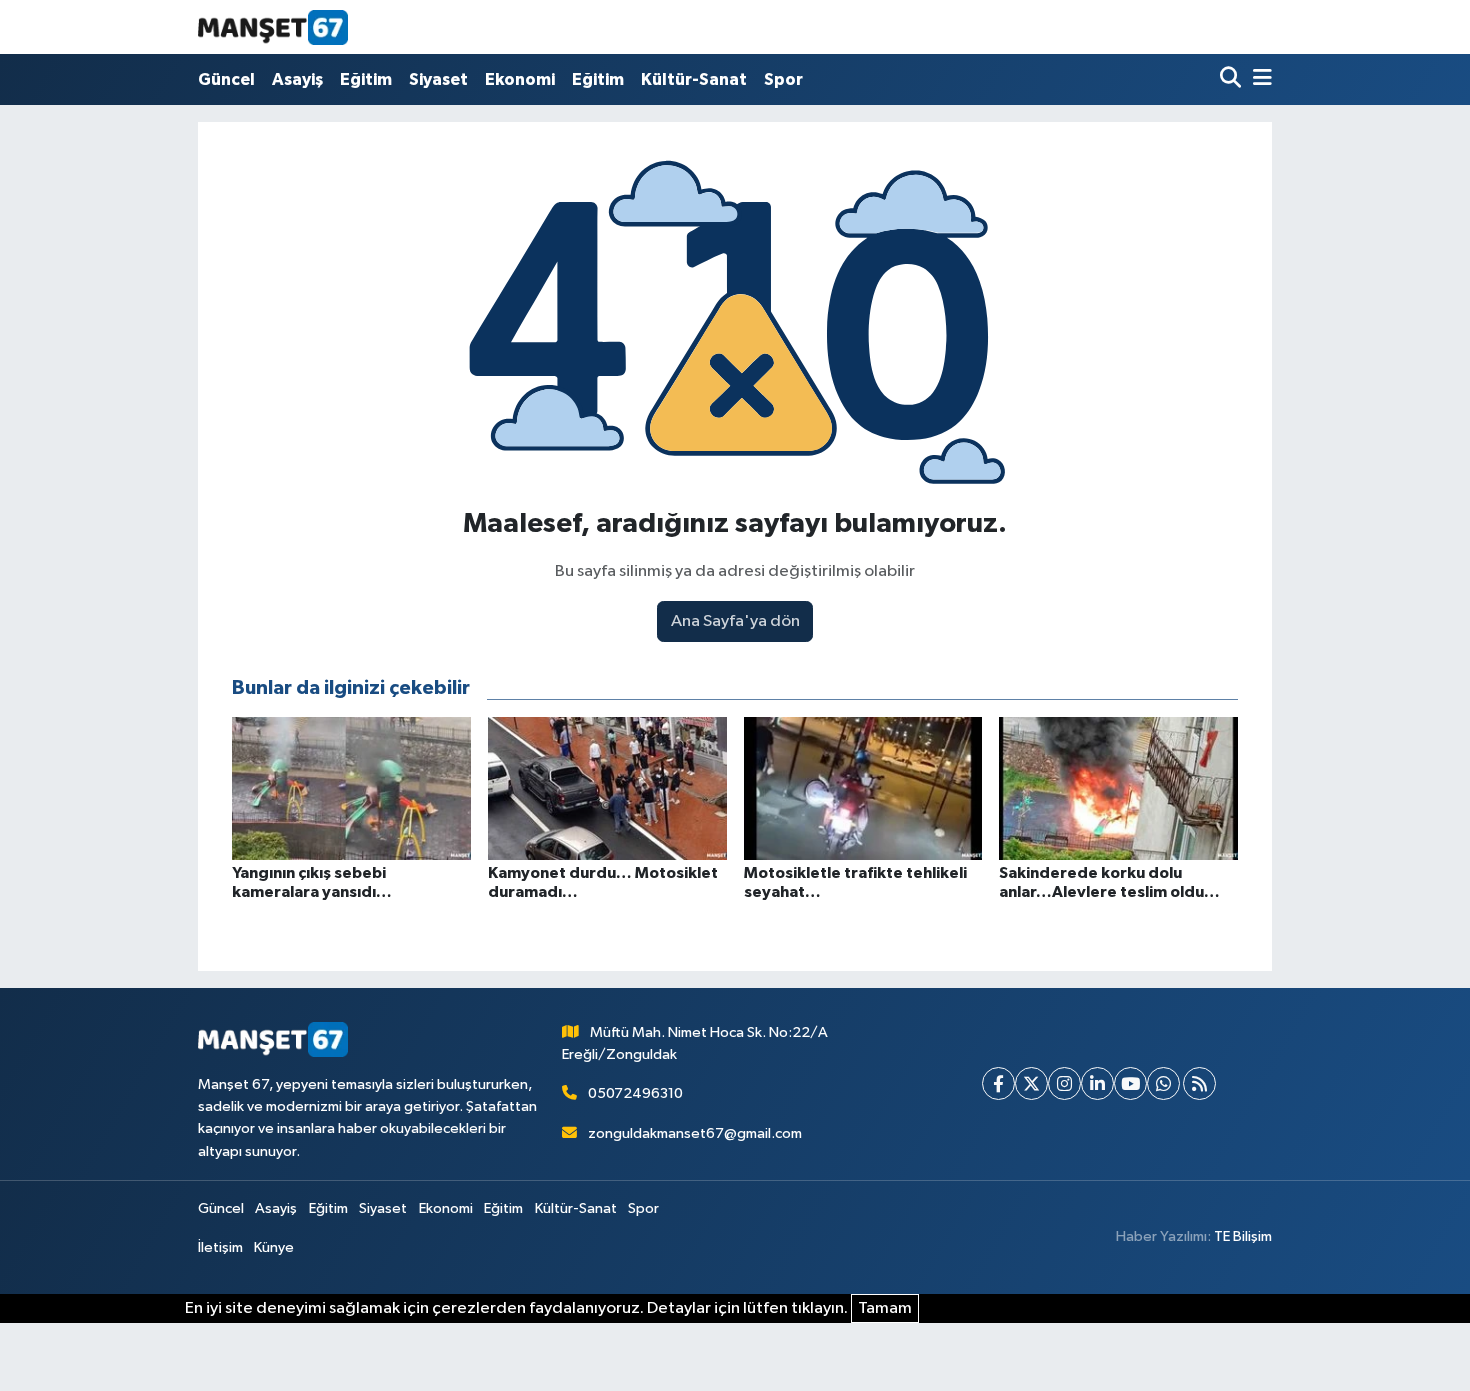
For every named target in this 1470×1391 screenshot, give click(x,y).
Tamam (885, 1308)
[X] (1031, 1083)
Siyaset (438, 79)
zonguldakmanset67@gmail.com (695, 1133)
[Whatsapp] (1163, 1083)
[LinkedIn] (1097, 1083)
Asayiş (297, 79)
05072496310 (635, 1093)
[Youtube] (1130, 1083)
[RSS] (1199, 1083)
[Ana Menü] (1259, 79)
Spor (783, 79)
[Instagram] (1064, 1083)
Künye (274, 1247)
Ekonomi (520, 79)
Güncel (226, 79)
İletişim (220, 1247)
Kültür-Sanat (694, 79)
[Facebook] (998, 1083)
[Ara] (1232, 79)
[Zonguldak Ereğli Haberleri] (273, 27)
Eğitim (366, 79)
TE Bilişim (1243, 1236)
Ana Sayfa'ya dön (735, 621)
